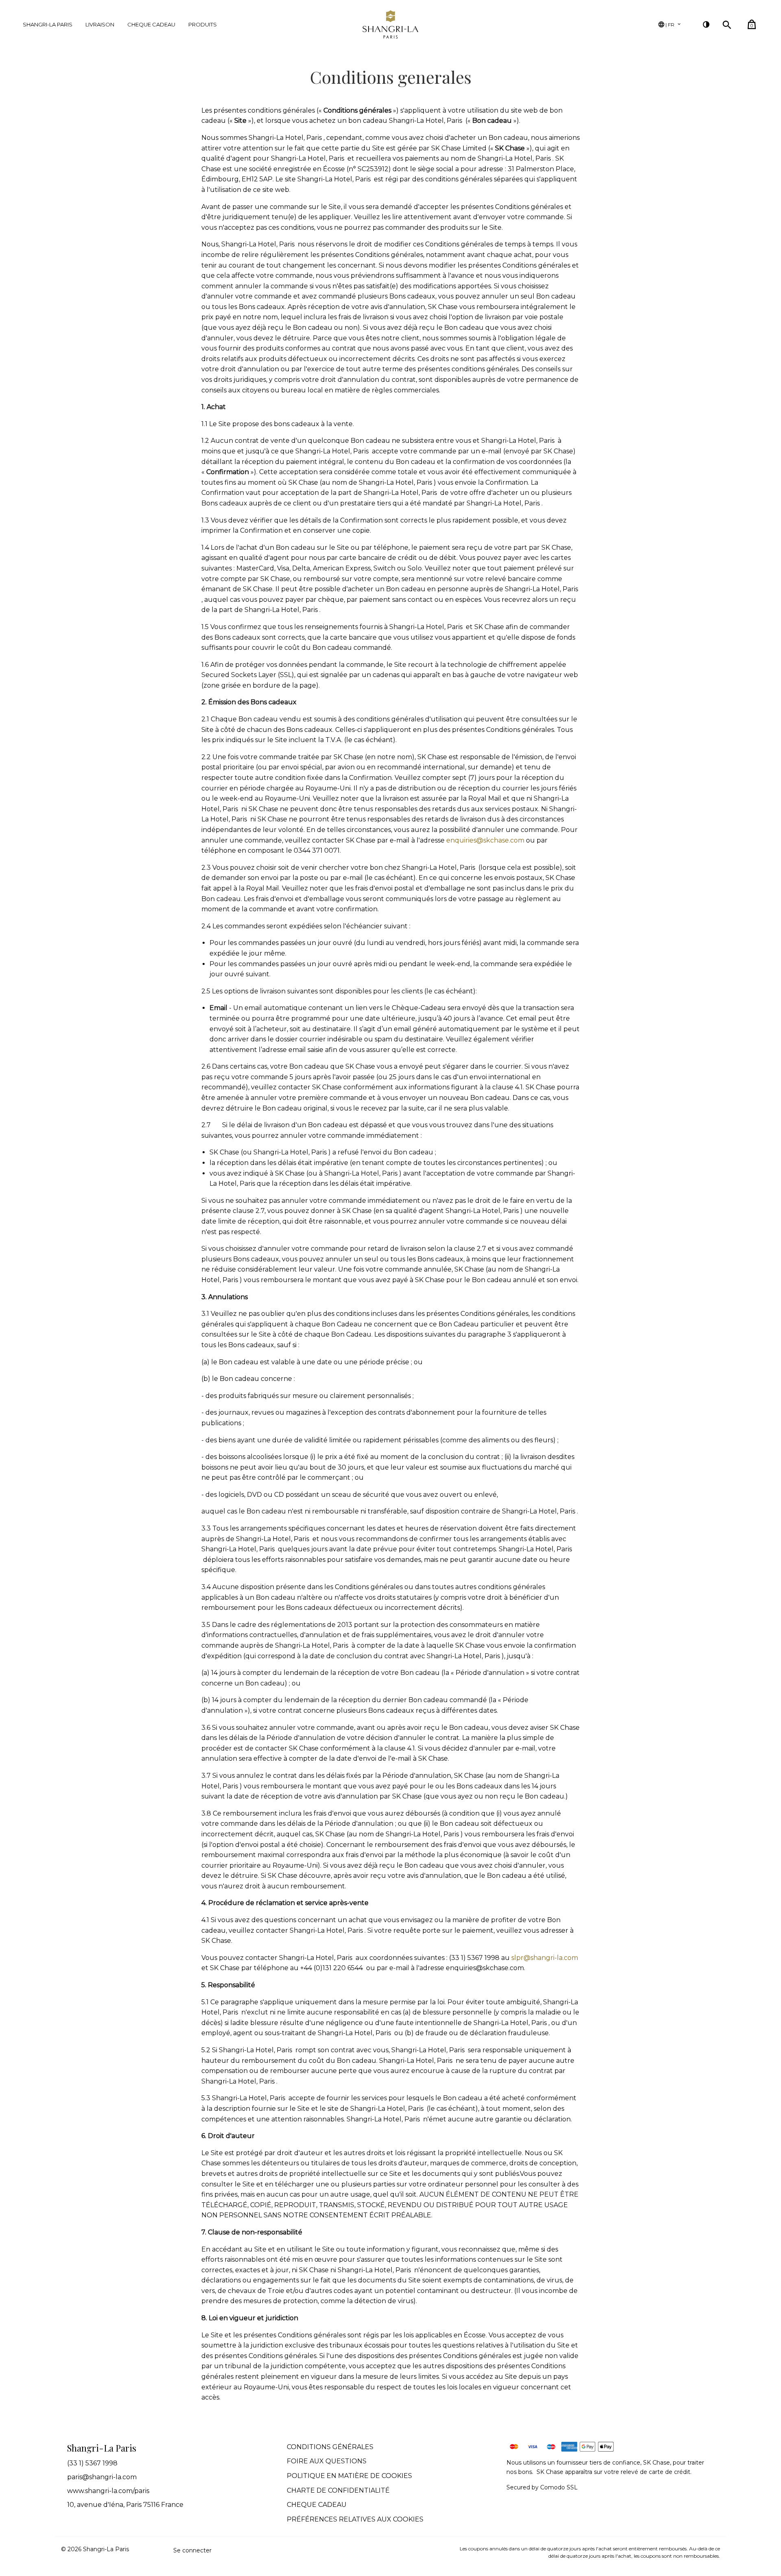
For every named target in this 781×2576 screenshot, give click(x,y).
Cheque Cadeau (151, 24)
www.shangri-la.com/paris (108, 2491)
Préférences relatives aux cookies (355, 2519)
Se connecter (192, 2550)
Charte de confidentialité (338, 2490)
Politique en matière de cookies (349, 2476)
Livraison (100, 24)
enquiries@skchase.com (485, 840)
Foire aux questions (327, 2461)
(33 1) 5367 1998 (92, 2463)
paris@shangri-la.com (102, 2477)
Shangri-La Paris (48, 24)
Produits (203, 24)
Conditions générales (330, 2447)
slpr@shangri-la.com (545, 1958)
